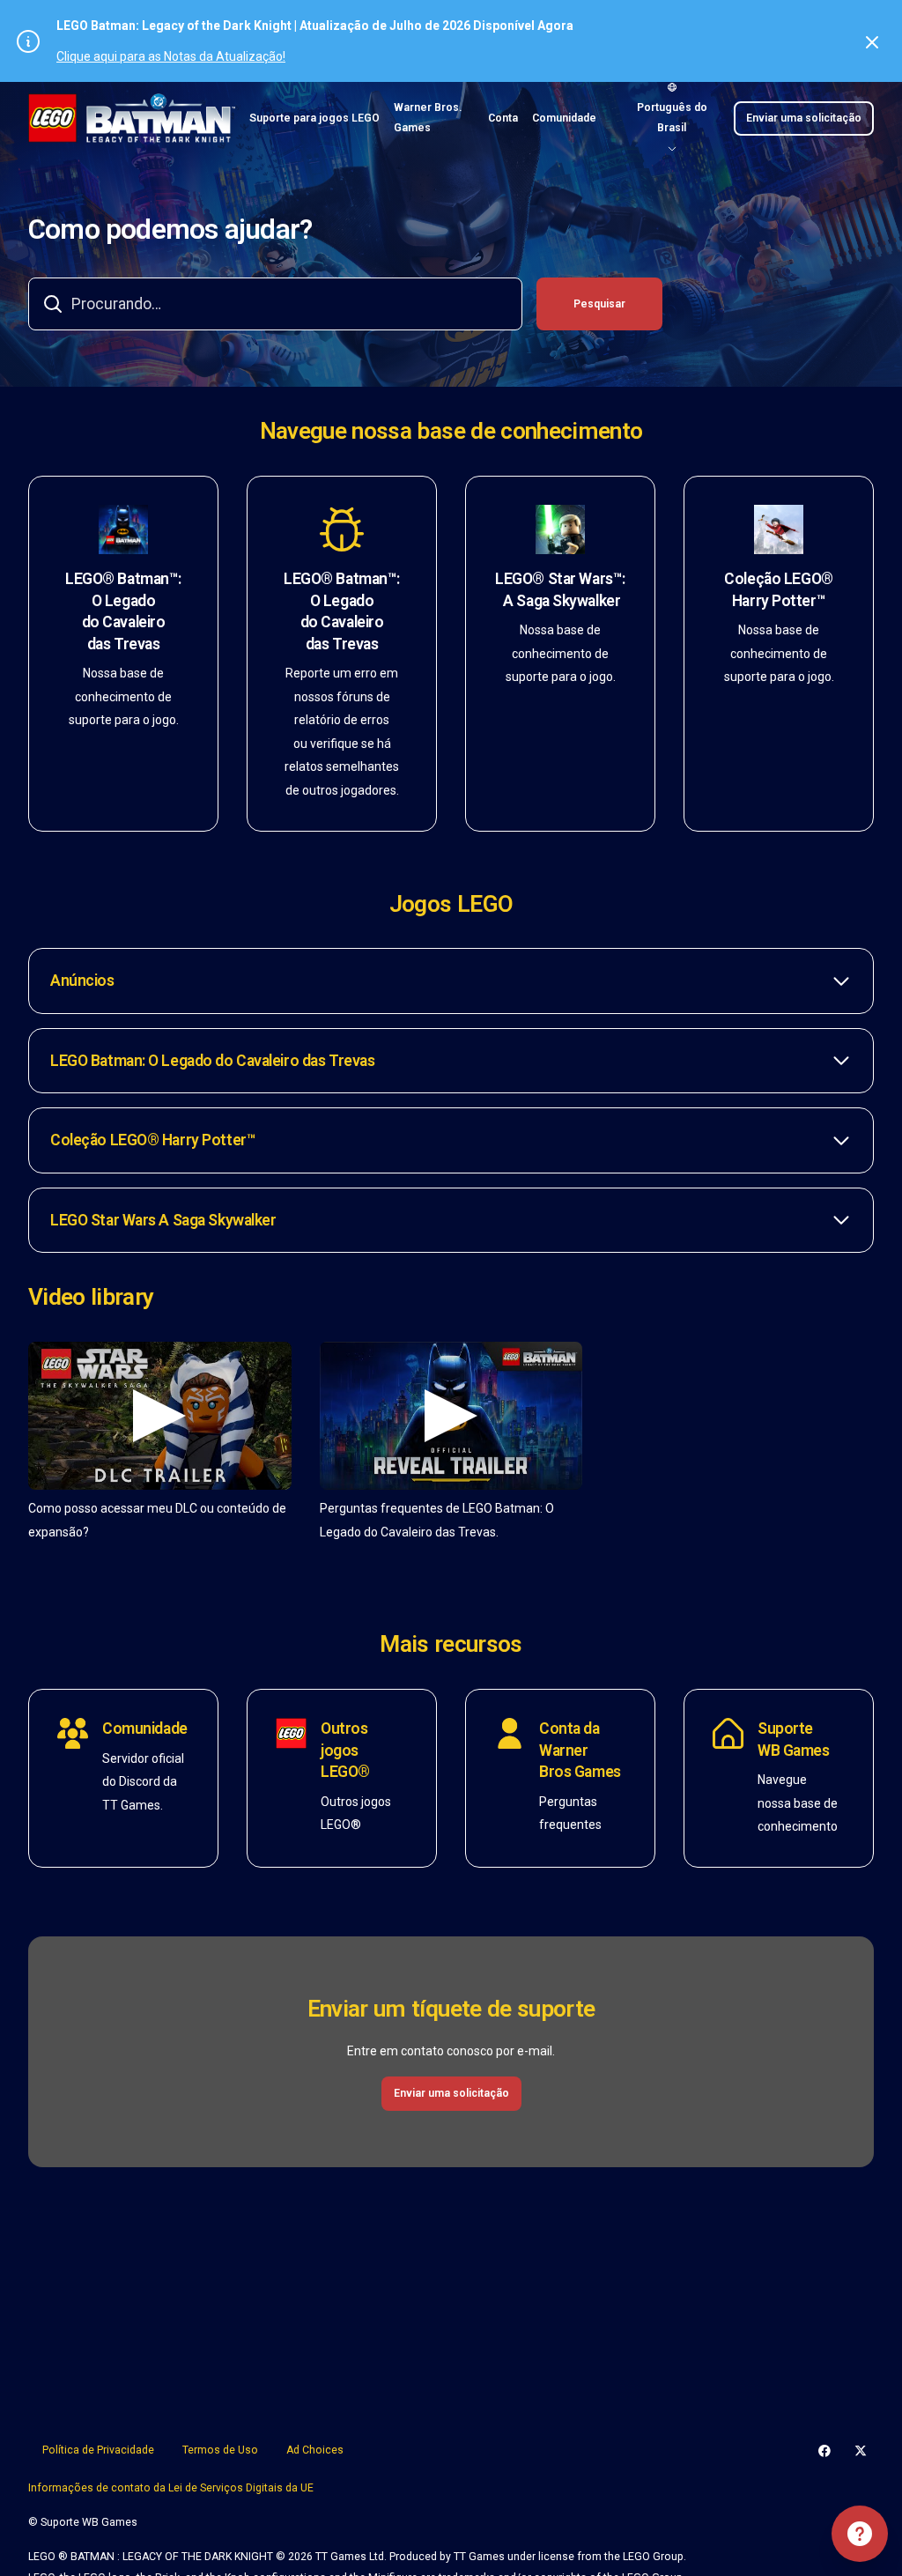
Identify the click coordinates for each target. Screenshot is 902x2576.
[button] (451, 981)
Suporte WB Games (794, 1740)
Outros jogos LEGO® (345, 1750)
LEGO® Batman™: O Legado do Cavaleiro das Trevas (123, 611)
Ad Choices (315, 2450)
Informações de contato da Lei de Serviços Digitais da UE (171, 2488)
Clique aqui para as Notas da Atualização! (171, 56)
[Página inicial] (132, 118)
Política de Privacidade (98, 2450)
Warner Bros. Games (428, 118)
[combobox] (275, 304)
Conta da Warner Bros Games (580, 1750)
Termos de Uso (220, 2450)
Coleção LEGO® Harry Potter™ (778, 590)
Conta (503, 118)
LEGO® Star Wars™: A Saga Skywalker (560, 590)
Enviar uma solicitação (804, 118)
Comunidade (564, 118)
